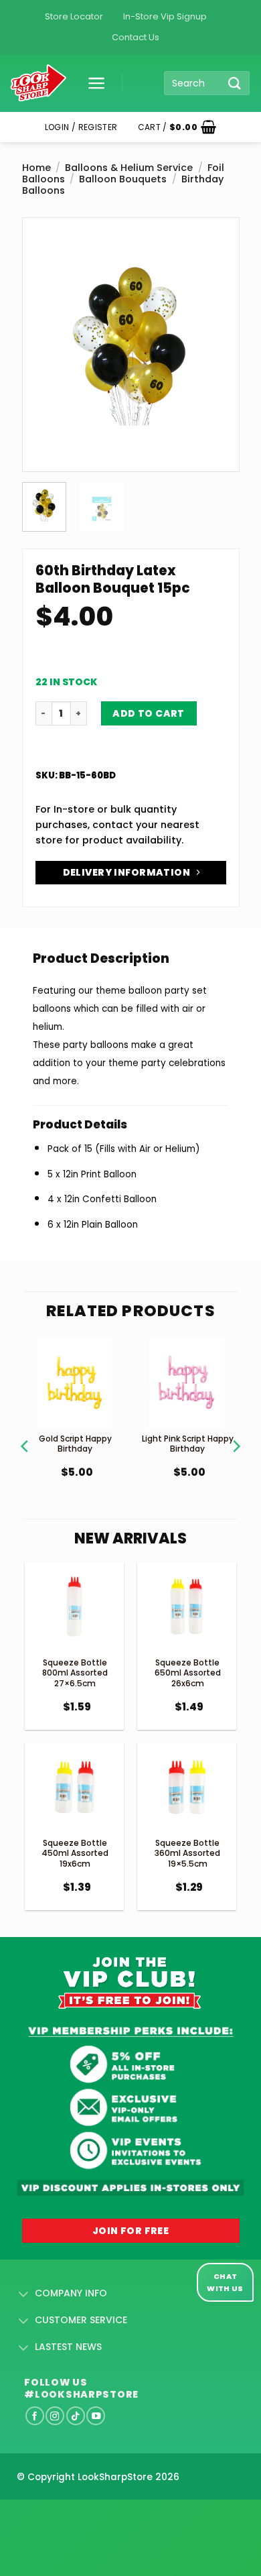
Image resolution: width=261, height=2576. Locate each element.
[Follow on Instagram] (55, 2416)
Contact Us (136, 37)
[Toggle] (24, 2294)
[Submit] (235, 83)
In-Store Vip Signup (165, 16)
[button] (92, 83)
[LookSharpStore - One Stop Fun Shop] (38, 83)
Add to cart (149, 713)
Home (36, 168)
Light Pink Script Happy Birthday (188, 1444)
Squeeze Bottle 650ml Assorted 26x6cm (188, 1673)
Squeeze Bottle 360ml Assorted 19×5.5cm (187, 1853)
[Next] (218, 310)
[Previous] (43, 310)
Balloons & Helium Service (129, 168)
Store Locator (74, 16)
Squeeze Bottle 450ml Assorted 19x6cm (75, 1853)
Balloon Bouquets (123, 179)
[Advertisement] (107, 2516)
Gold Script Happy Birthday (75, 1444)
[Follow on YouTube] (96, 2416)
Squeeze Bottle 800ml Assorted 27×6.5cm (75, 1673)
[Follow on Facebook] (35, 2416)
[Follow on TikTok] (76, 2416)
